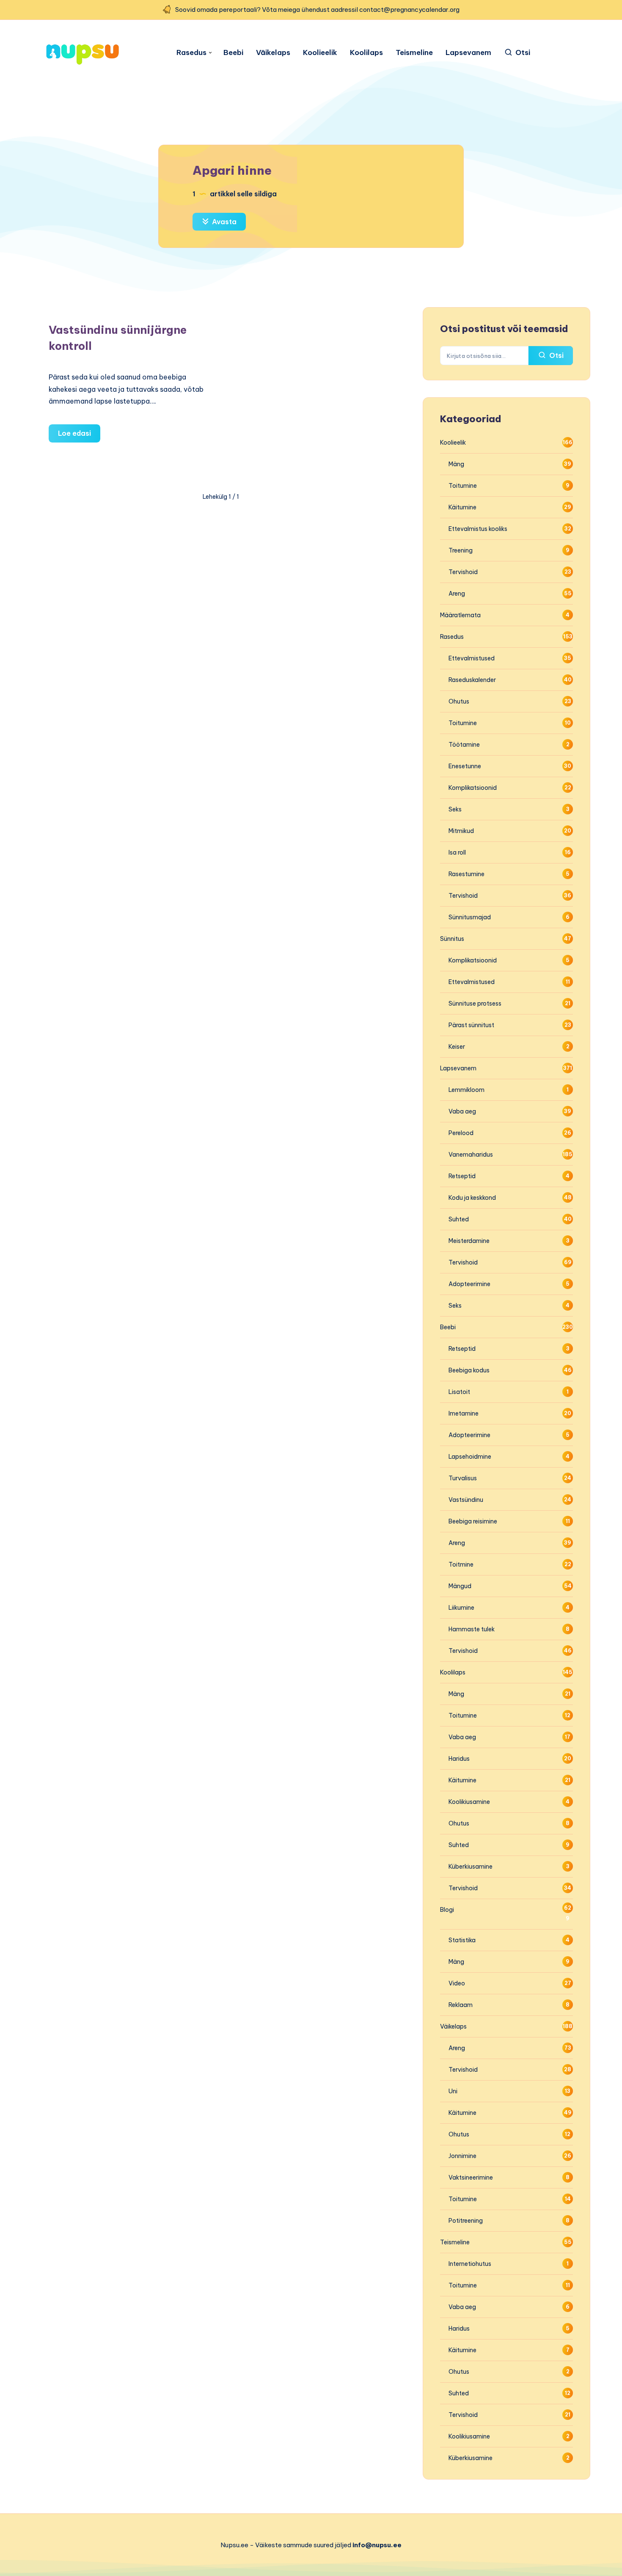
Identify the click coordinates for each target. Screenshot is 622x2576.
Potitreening (466, 2221)
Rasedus (191, 53)
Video (457, 1983)
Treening (461, 550)
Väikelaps (273, 53)
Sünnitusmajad (470, 917)
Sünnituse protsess (475, 1003)
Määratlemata (460, 615)
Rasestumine (466, 874)
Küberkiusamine (471, 1867)
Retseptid (462, 1176)
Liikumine (461, 1608)
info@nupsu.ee (377, 2545)
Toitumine (463, 486)
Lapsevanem (468, 53)
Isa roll (457, 852)
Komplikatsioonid (473, 788)
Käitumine (462, 507)
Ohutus (459, 701)
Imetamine (464, 1413)
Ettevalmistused (472, 658)
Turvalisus (463, 1478)
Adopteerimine (469, 1284)
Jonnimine (462, 2156)
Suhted (459, 1219)
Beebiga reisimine (473, 1521)
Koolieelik (320, 53)
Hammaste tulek (472, 1629)
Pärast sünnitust (471, 1025)
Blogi (447, 1910)
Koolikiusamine (469, 1802)
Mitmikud (461, 831)
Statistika (462, 1940)
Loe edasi (79, 436)
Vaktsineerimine (471, 2177)
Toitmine (461, 1564)
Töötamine (464, 745)
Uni (453, 2091)
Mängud (460, 1586)
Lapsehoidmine (470, 1457)
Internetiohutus (470, 2264)
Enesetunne (465, 766)
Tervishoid (463, 572)
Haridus (459, 1759)
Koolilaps (366, 53)
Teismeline (414, 53)
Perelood (461, 1133)
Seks (455, 809)
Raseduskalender (472, 680)
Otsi (556, 355)
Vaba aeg (462, 1111)
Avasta (223, 222)
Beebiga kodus (469, 1370)
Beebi (233, 53)
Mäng (456, 464)
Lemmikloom (466, 1090)
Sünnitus (452, 939)
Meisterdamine (469, 1241)
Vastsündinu (466, 1500)
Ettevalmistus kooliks (478, 529)
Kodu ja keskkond (472, 1198)
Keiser (457, 1047)
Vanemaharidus (471, 1155)
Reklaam (461, 2005)
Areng (457, 594)
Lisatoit (459, 1392)
